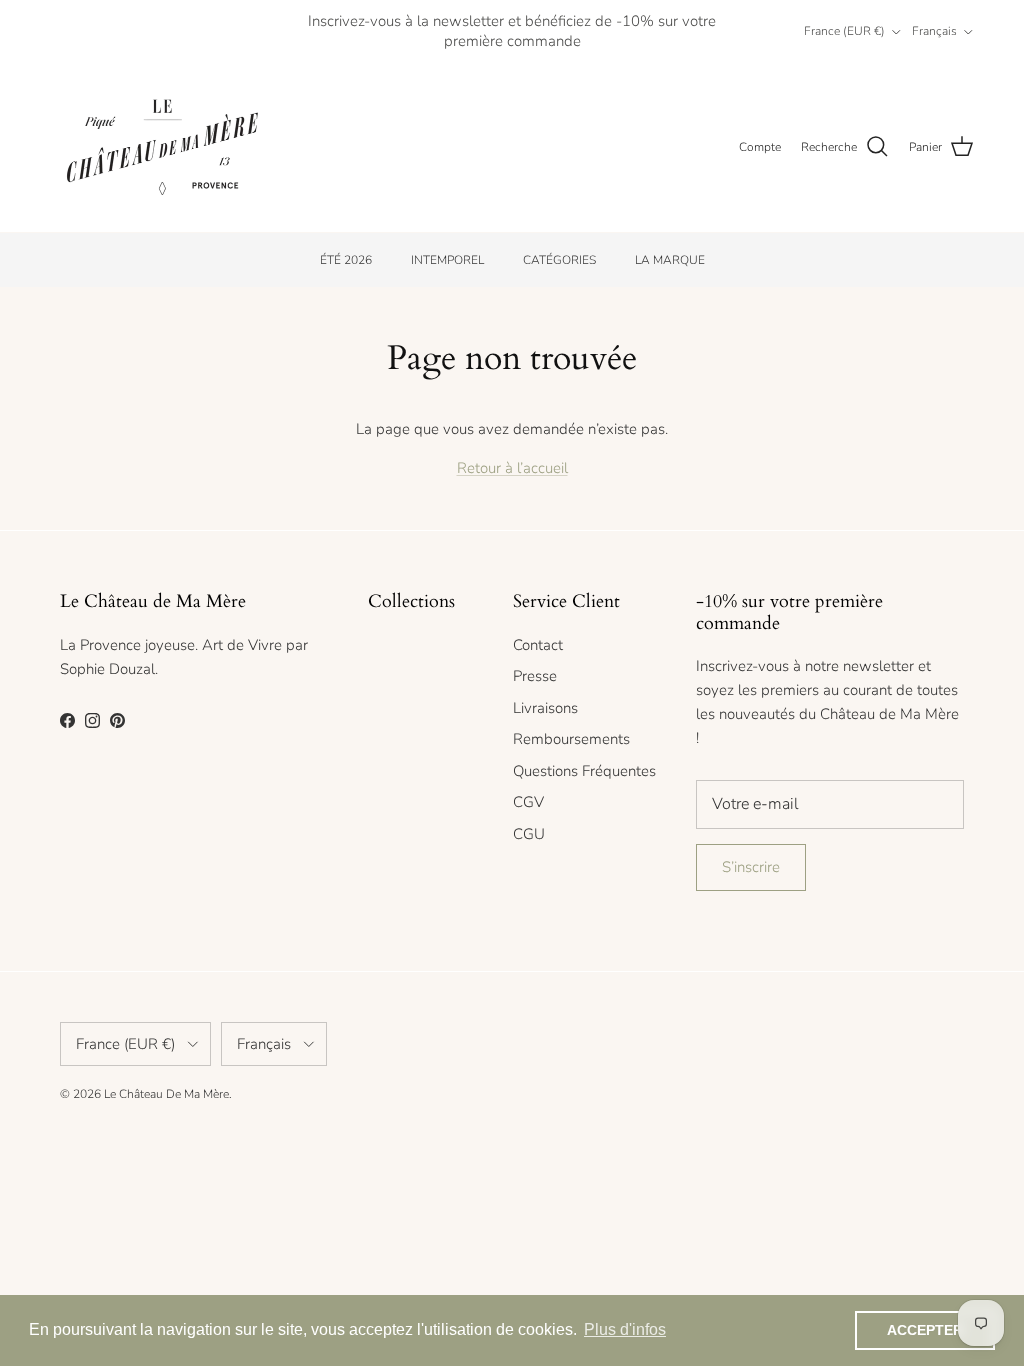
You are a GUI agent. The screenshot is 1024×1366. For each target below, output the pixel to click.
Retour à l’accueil (512, 468)
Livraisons (545, 708)
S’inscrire (751, 867)
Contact (538, 645)
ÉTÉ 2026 (346, 260)
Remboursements (571, 739)
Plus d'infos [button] (625, 1329)
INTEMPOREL (447, 260)
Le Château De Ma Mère (166, 1094)
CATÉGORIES (559, 260)
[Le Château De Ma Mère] (162, 147)
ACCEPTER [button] (925, 1330)
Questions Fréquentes (584, 771)
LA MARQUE (670, 260)
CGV (528, 802)
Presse (535, 676)
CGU (529, 834)
